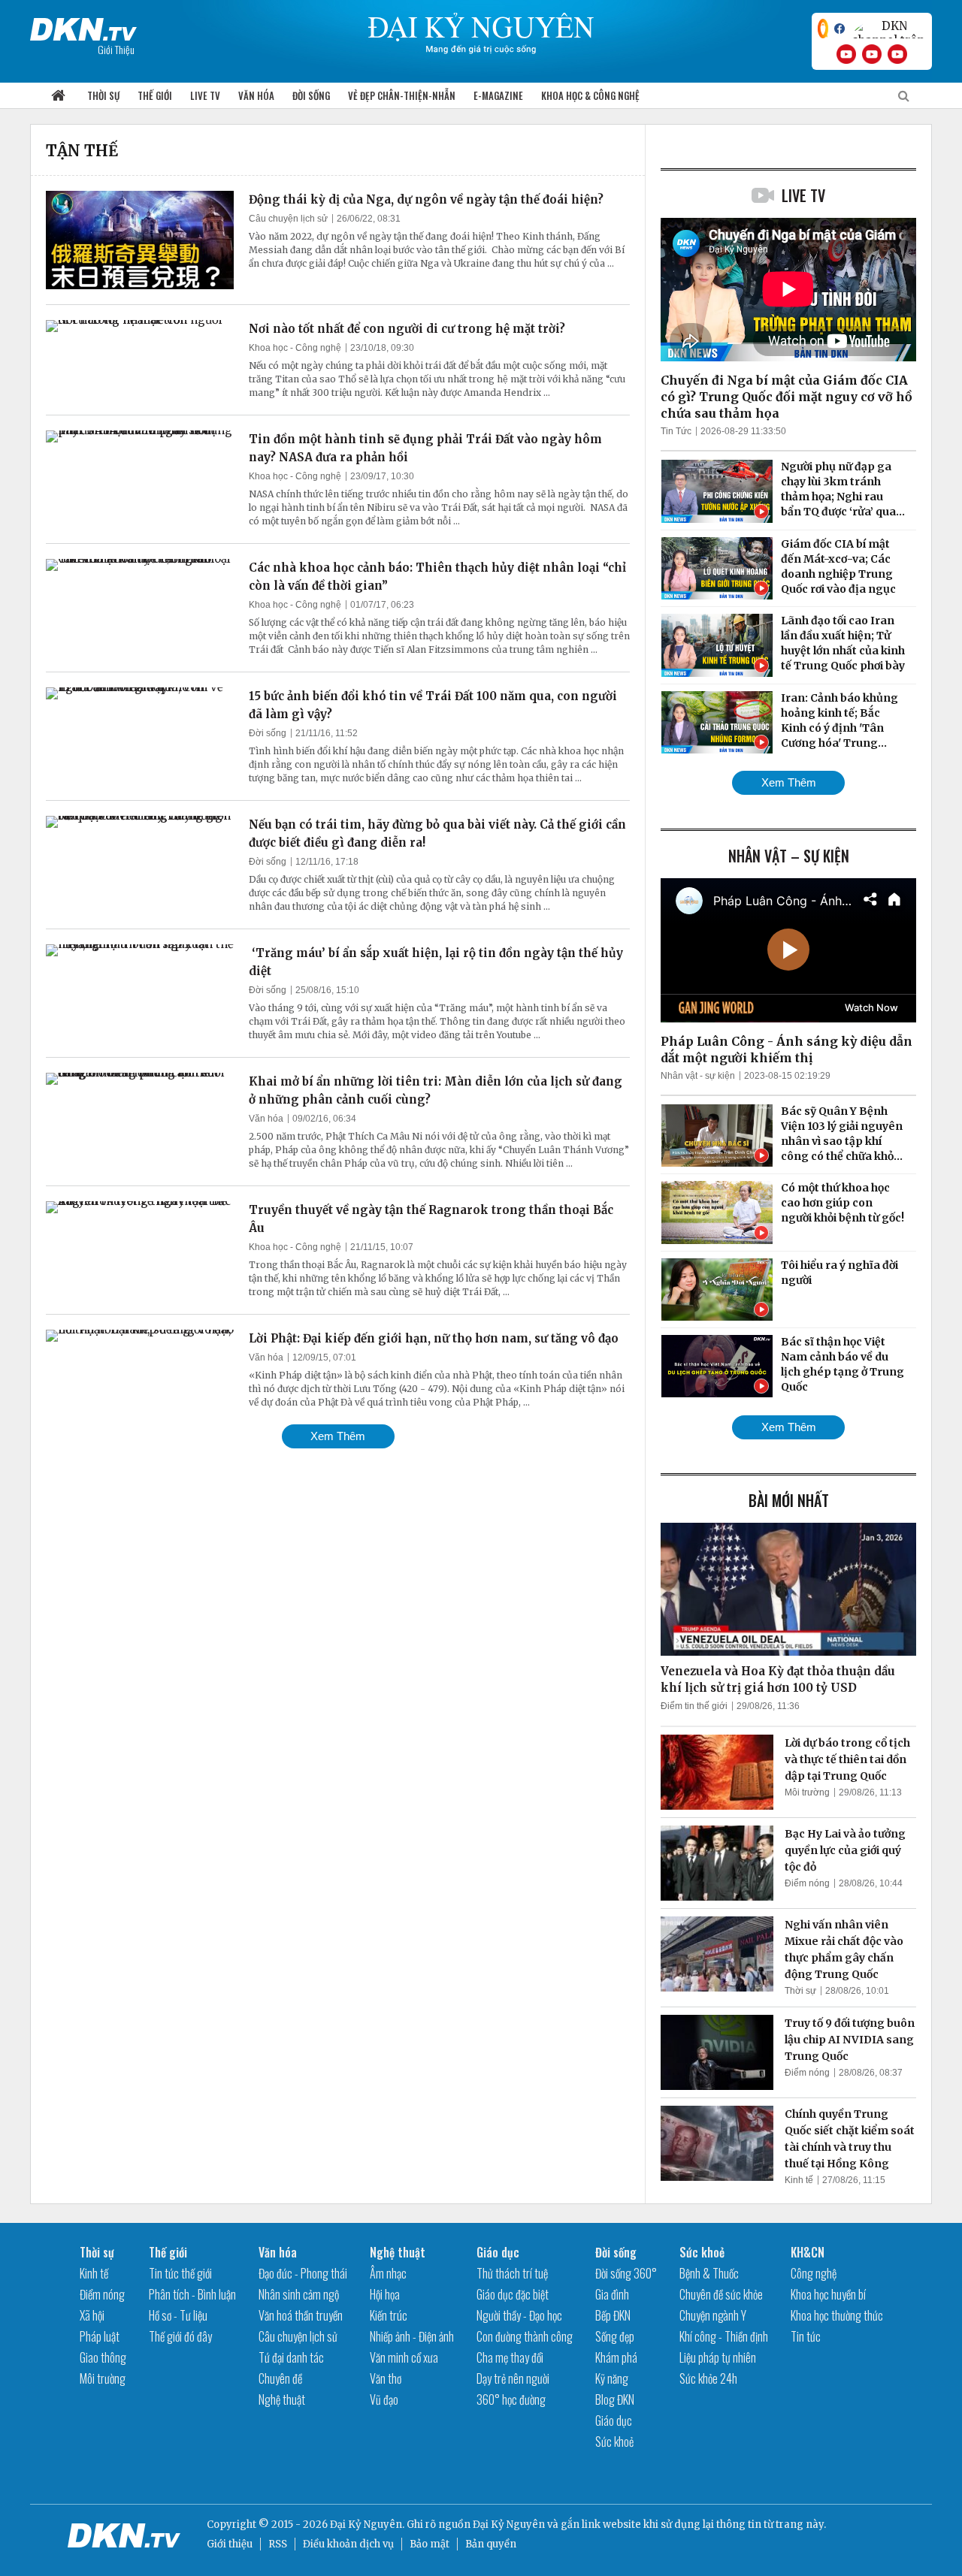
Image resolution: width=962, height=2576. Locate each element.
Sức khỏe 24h (708, 2378)
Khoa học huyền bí (828, 2294)
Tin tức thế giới (180, 2273)
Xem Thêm (338, 1436)
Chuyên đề (280, 2378)
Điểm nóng (807, 1883)
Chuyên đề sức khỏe (721, 2294)
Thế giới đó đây (180, 2336)
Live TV (205, 95)
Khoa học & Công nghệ (590, 95)
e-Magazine (498, 95)
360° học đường (511, 2399)
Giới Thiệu (116, 49)
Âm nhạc (388, 2273)
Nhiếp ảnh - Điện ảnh (412, 2336)
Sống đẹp (615, 2336)
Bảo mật (430, 2544)
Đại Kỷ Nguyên (509, 2525)
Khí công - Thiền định (724, 2336)
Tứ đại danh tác (291, 2357)
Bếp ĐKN (613, 2315)
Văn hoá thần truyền (301, 2315)
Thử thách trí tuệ (512, 2273)
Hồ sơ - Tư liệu (178, 2315)
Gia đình (612, 2294)
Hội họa (385, 2294)
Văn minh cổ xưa (404, 2357)
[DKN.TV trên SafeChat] (823, 29)
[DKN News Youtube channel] (846, 54)
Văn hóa (256, 95)
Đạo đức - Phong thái (303, 2273)
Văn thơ (386, 2378)
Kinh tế (799, 2180)
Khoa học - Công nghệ (295, 348)
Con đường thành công (525, 2336)
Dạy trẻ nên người (513, 2378)
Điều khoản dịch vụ (348, 2544)
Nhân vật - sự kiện (698, 1076)
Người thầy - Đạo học (519, 2315)
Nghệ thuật (282, 2399)
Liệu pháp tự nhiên (718, 2357)
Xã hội (92, 2315)
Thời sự (103, 95)
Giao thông (103, 2357)
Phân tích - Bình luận (192, 2294)
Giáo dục (498, 2252)
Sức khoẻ (614, 2442)
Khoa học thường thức (837, 2315)
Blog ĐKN (615, 2399)
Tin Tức (676, 431)
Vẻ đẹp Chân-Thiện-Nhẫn (402, 95)
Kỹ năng (612, 2378)
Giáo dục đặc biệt (513, 2294)
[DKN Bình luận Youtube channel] (872, 54)
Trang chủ (58, 96)
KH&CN (808, 2252)
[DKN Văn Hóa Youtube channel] (897, 54)
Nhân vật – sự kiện (789, 856)
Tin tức (806, 2336)
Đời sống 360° (626, 2273)
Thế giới (155, 95)
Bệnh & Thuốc (709, 2273)
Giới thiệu (230, 2544)
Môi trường (807, 1792)
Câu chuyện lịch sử (288, 219)
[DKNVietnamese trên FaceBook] (839, 29)
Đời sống (311, 95)
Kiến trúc (389, 2315)
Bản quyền (491, 2544)
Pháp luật (100, 2336)
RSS (278, 2544)
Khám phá (616, 2357)
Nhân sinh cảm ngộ (299, 2294)
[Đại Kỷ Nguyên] (83, 26)
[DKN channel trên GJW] (888, 29)
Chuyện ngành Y (713, 2315)
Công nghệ (814, 2273)
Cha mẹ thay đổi (510, 2357)
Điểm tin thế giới (694, 1706)
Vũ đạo (384, 2399)
